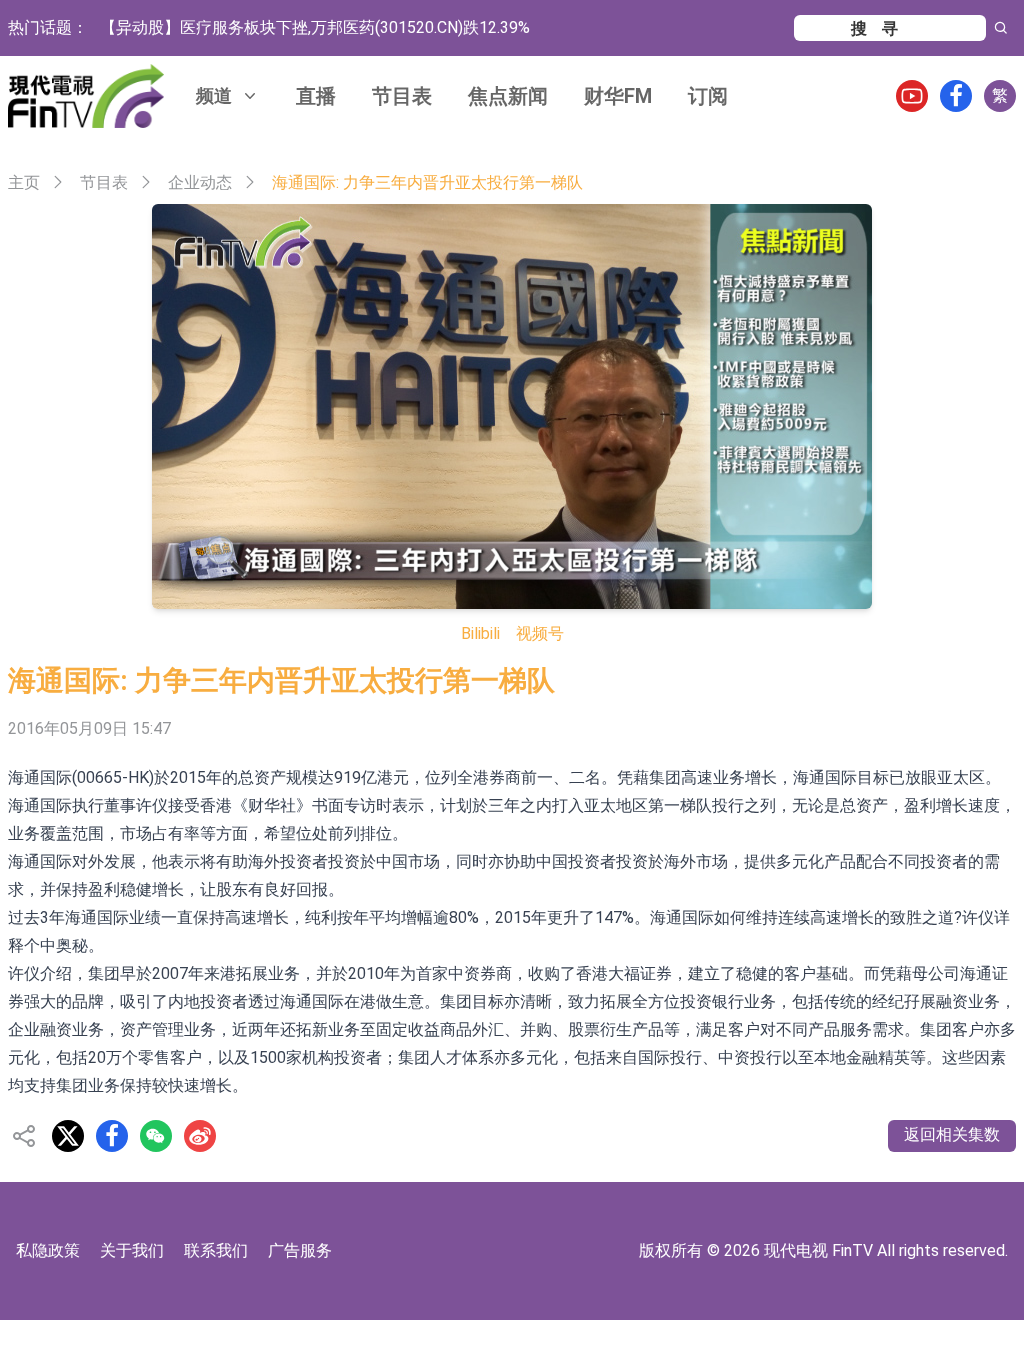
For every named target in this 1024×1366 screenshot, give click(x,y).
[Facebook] (956, 96)
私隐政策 (48, 1250)
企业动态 (200, 182)
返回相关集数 (952, 1134)
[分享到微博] (200, 1136)
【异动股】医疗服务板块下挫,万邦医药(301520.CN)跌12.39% (315, 27)
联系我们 (216, 1250)
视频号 (540, 633)
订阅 (708, 96)
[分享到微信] (156, 1136)
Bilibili (480, 633)
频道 (214, 95)
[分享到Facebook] (112, 1136)
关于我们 (132, 1250)
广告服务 (300, 1250)
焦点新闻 (508, 96)
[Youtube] (912, 96)
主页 (24, 182)
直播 (316, 96)
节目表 (402, 96)
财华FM (618, 96)
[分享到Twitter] (68, 1136)
